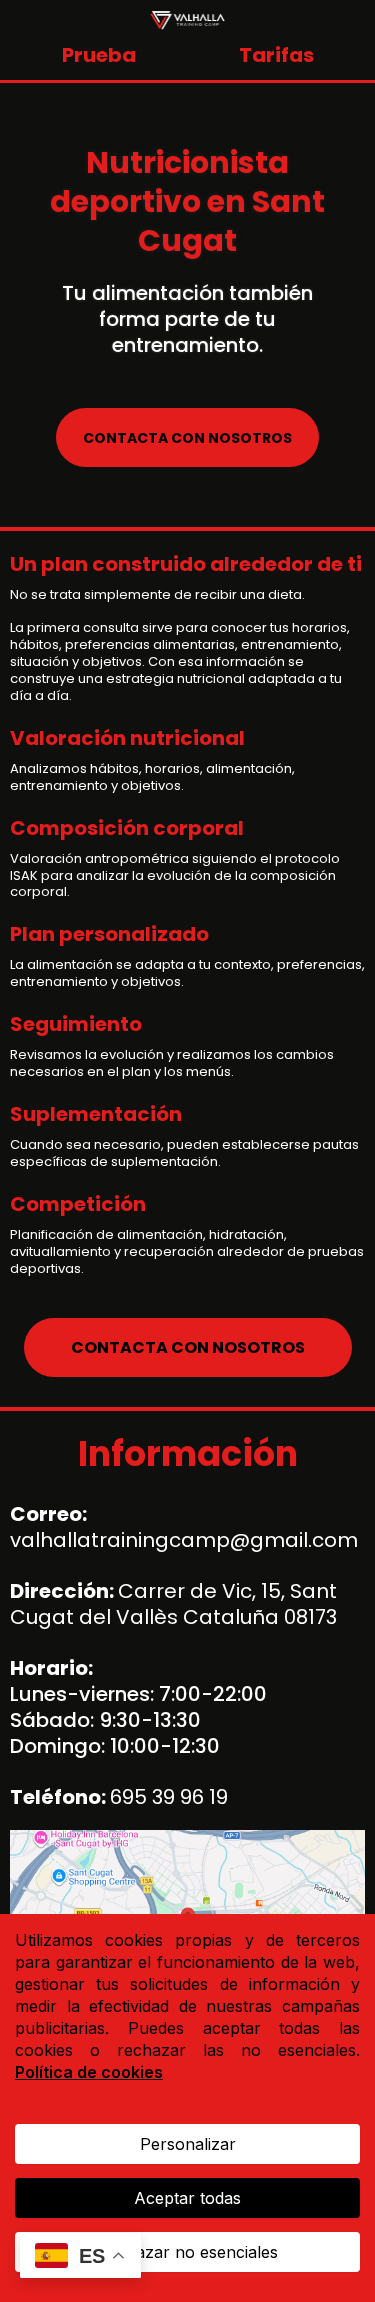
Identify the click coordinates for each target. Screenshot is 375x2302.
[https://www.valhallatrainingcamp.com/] (187, 18)
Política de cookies (89, 2072)
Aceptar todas (187, 2198)
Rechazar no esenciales (187, 2252)
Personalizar (188, 2144)
